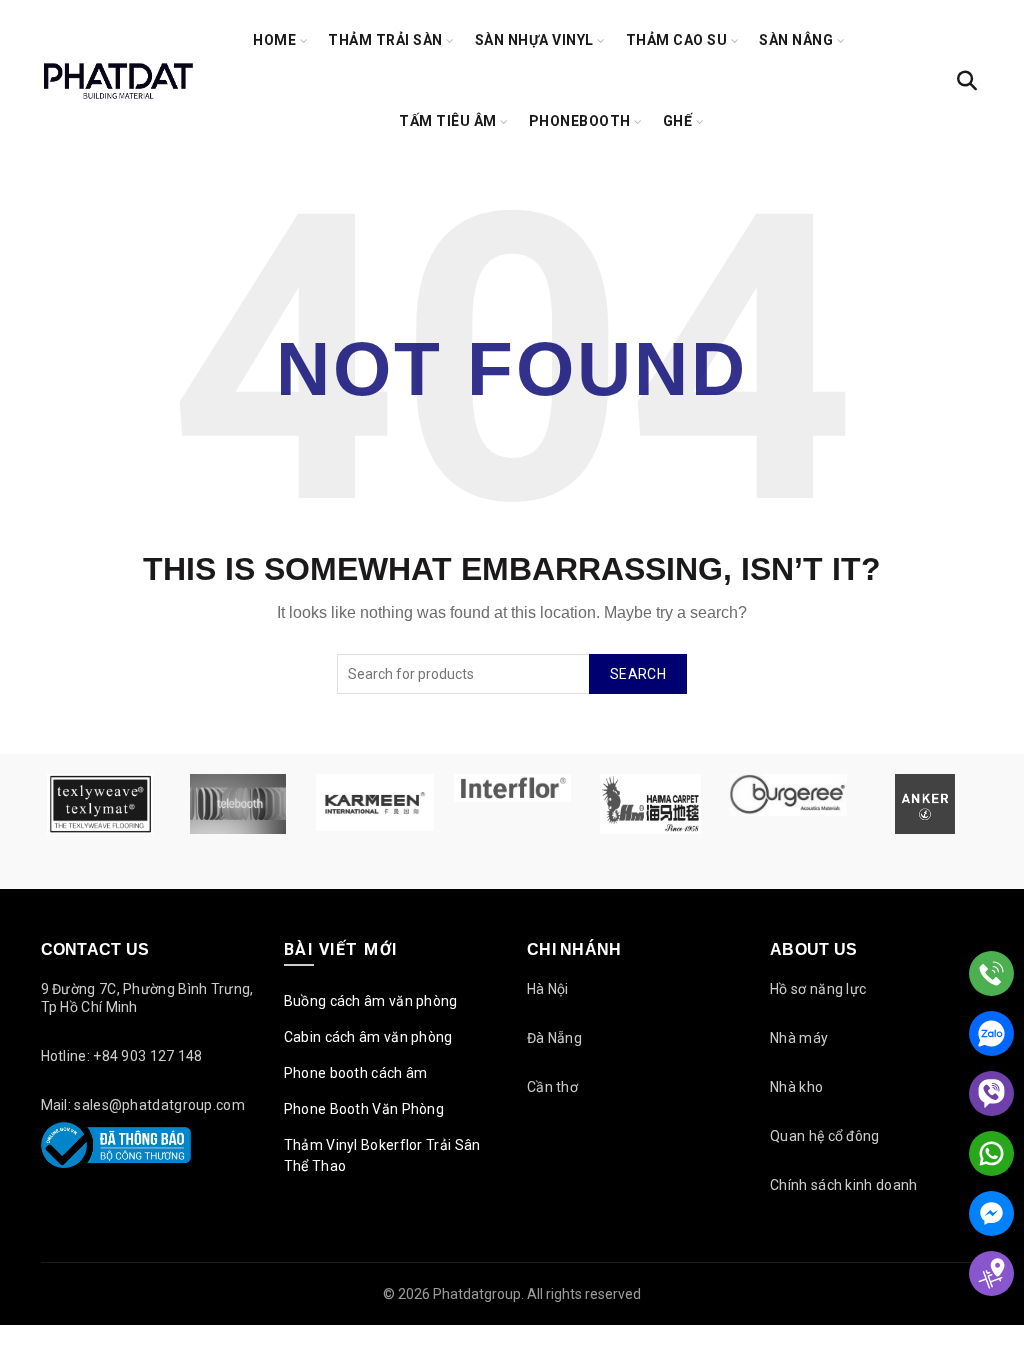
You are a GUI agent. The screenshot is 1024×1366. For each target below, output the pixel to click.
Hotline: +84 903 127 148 (122, 1056)
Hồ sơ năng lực (818, 989)
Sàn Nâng (796, 40)
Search (638, 674)
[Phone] (991, 973)
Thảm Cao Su (677, 40)
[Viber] (991, 1093)
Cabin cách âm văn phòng (368, 1037)
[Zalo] (991, 1033)
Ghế (678, 121)
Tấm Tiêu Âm (448, 121)
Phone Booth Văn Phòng (364, 1109)
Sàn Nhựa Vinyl (534, 40)
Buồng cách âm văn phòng (371, 1001)
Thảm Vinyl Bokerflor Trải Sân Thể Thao (382, 1155)
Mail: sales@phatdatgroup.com (143, 1105)
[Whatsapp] (991, 1153)
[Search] (967, 81)
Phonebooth (580, 121)
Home (274, 40)
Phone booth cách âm (356, 1073)
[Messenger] (991, 1213)
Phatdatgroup (477, 1294)
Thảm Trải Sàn (385, 40)
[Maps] (991, 1273)
